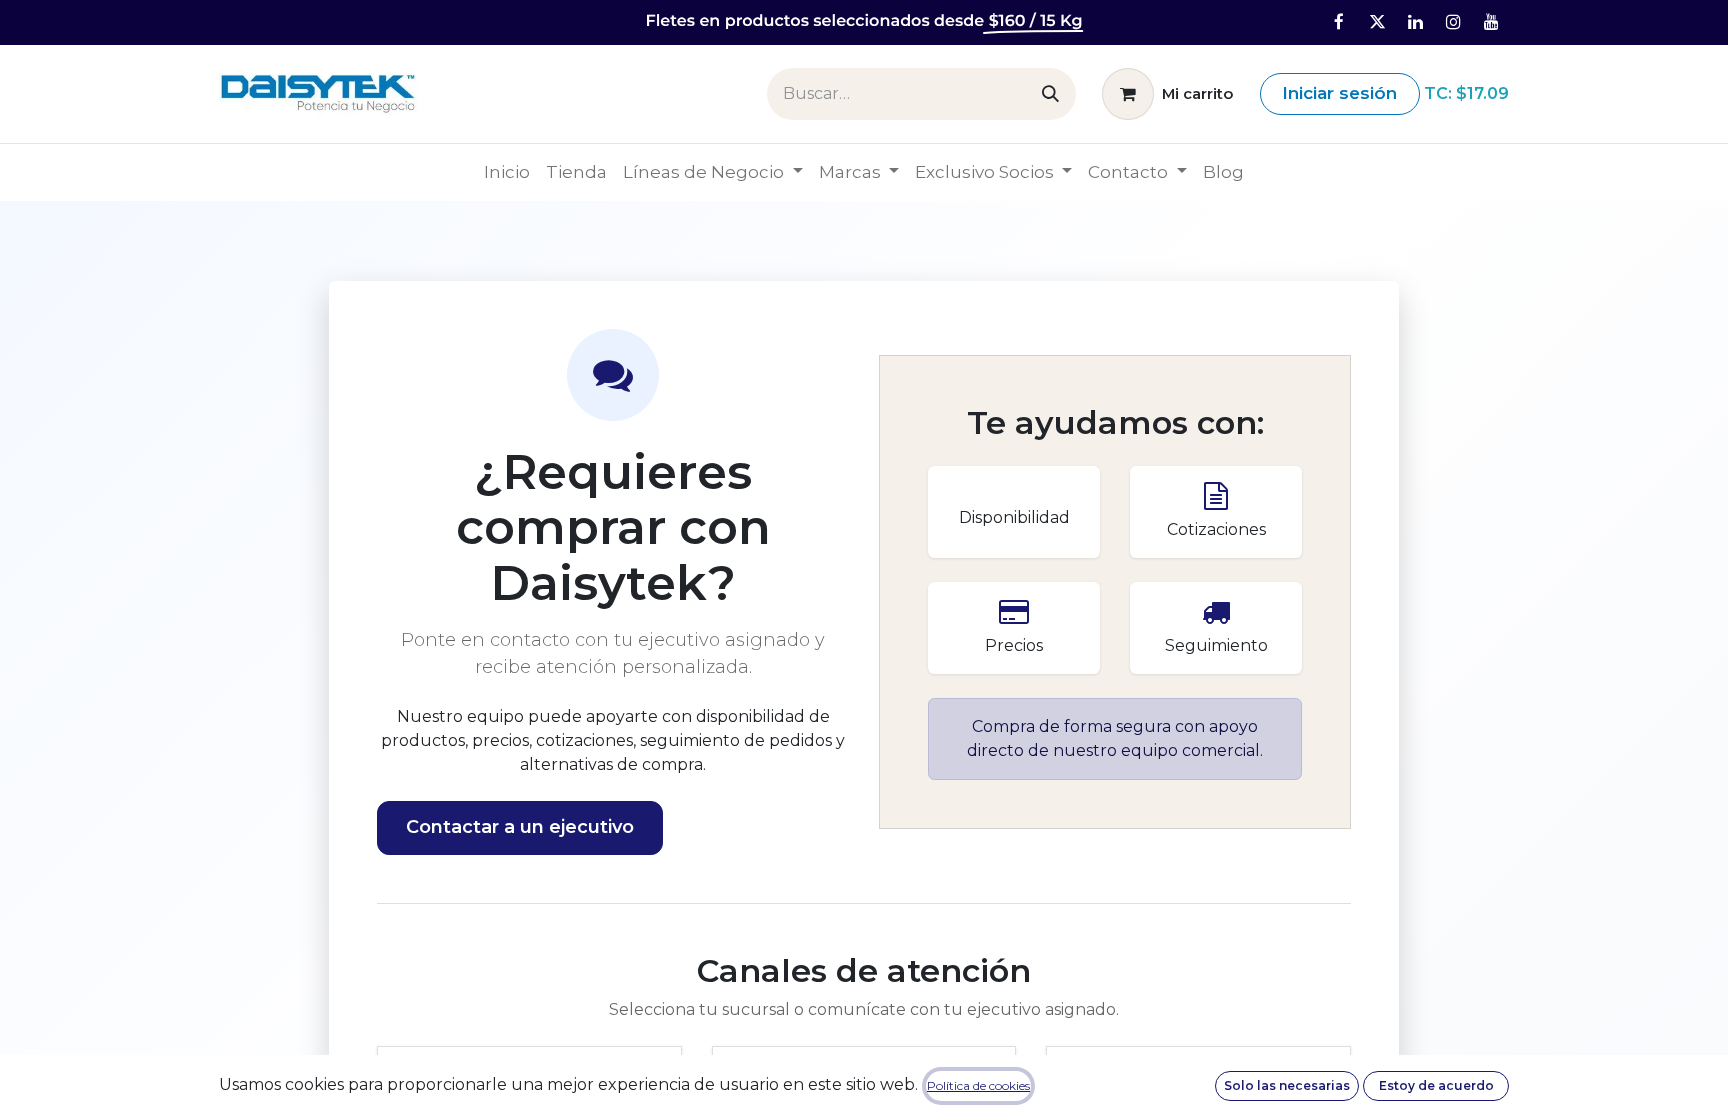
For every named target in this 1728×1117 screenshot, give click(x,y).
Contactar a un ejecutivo (520, 827)
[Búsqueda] (1050, 94)
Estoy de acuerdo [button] (1436, 1085)
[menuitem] (507, 173)
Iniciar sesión (1339, 93)
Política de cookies (978, 1085)
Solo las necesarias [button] (1287, 1085)
